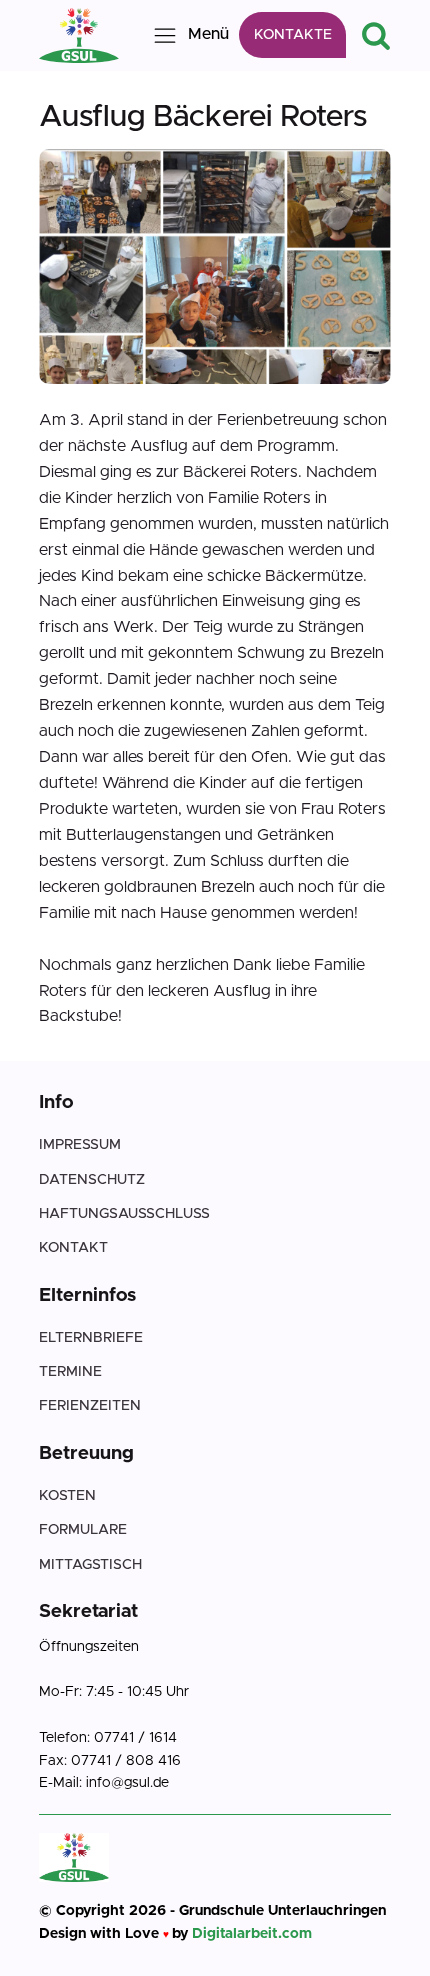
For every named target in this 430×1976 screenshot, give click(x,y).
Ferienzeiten (90, 1406)
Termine (70, 1372)
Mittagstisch (90, 1565)
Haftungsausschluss (124, 1214)
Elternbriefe (91, 1338)
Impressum (80, 1145)
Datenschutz (92, 1180)
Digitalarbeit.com (252, 1934)
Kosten (67, 1496)
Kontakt (73, 1248)
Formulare (83, 1530)
